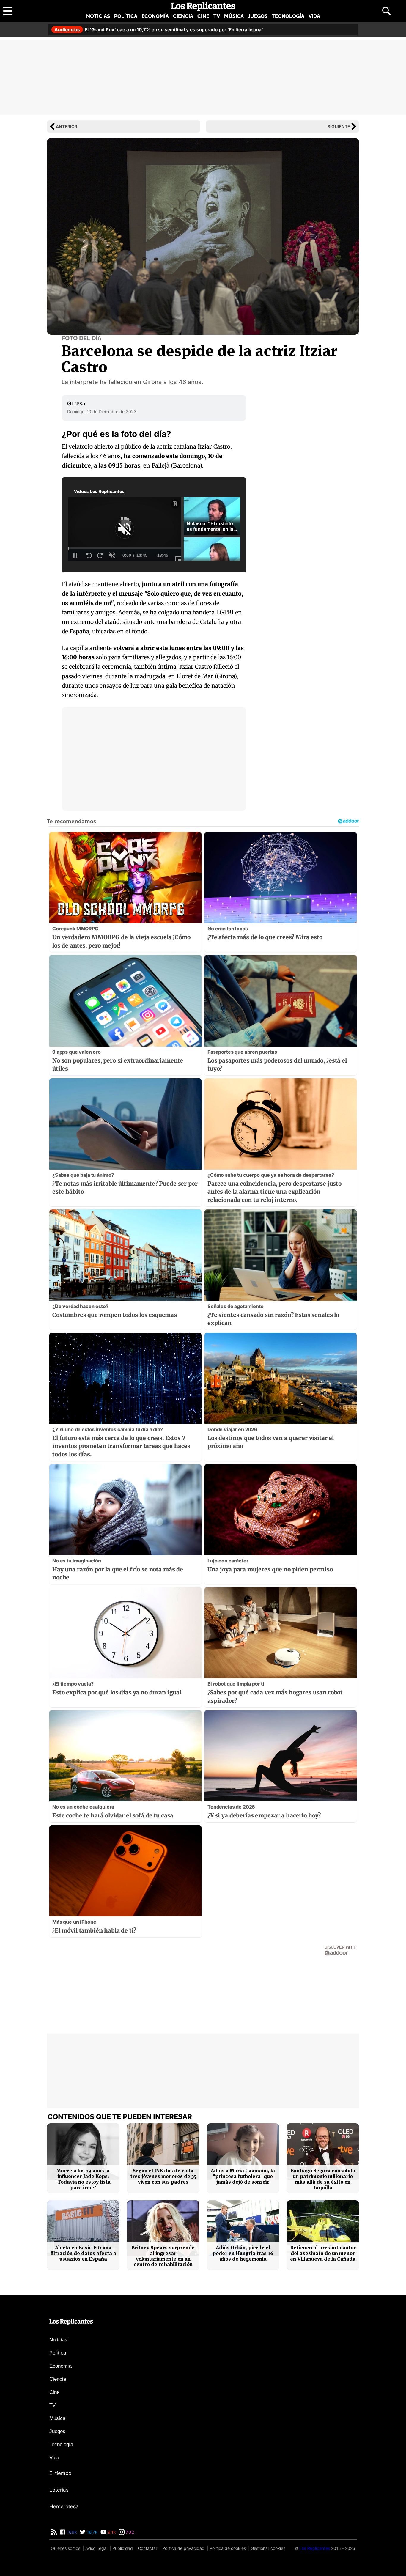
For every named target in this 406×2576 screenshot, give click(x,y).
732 (129, 2532)
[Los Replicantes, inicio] (203, 7)
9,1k (111, 2532)
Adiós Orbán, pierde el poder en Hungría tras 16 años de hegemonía (243, 2253)
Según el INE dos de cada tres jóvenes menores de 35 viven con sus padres (163, 2176)
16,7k (92, 2532)
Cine (203, 16)
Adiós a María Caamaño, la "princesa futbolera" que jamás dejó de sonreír (243, 2176)
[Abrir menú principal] (8, 11)
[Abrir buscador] (386, 11)
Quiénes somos (66, 2548)
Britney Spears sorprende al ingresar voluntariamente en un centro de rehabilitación (163, 2256)
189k (71, 2532)
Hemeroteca (64, 2506)
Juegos (258, 16)
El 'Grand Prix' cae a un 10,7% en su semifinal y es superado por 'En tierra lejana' (159, 30)
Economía (155, 16)
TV (217, 16)
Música (234, 16)
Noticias (98, 16)
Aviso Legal (96, 2548)
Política (126, 16)
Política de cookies (228, 2548)
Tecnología (288, 16)
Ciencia (183, 16)
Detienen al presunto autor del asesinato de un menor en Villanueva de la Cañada (323, 2253)
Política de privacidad (183, 2548)
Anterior (67, 126)
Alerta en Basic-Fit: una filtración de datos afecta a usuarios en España (83, 2253)
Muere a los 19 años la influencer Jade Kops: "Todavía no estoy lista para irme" (83, 2179)
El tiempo (60, 2473)
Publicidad (123, 2548)
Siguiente (339, 126)
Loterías (59, 2490)
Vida (314, 16)
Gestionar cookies (268, 2548)
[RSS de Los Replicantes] (54, 2532)
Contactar (148, 2548)
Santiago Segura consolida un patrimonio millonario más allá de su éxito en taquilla (323, 2179)
